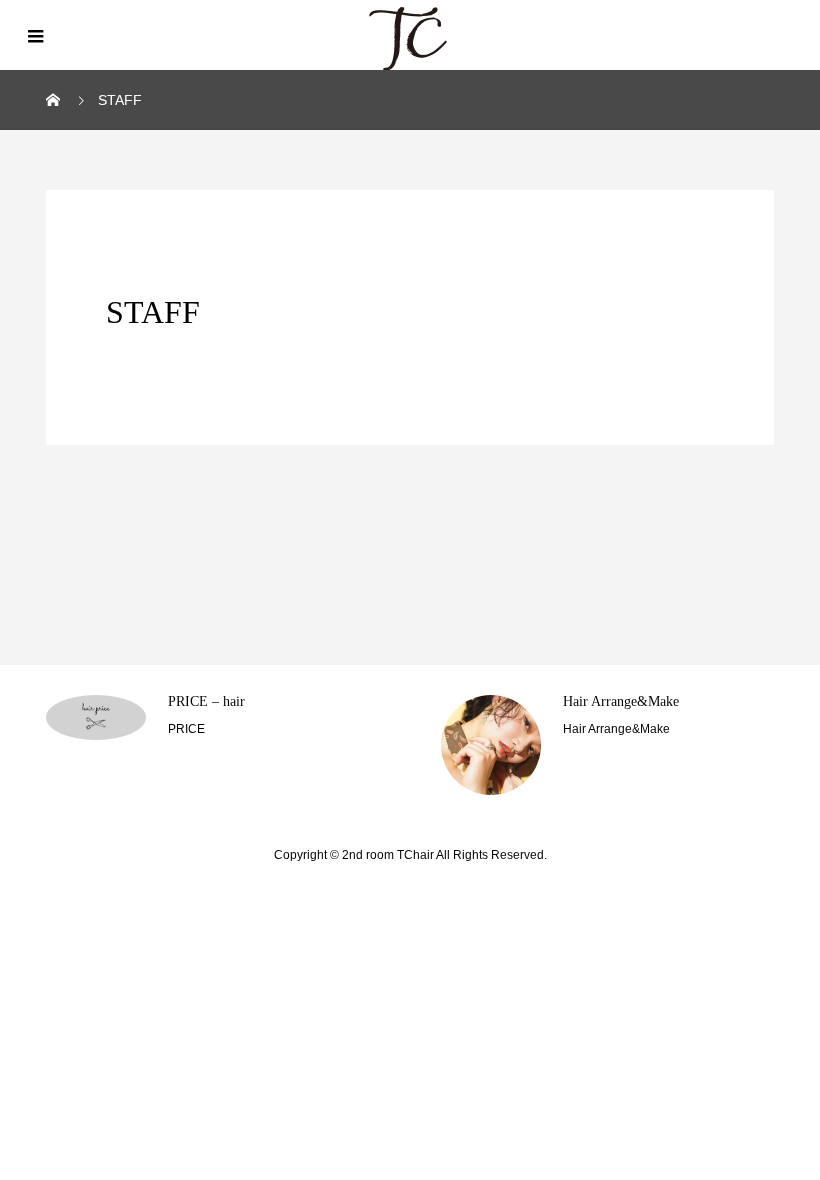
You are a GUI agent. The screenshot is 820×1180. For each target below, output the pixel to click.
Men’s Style (596, 701)
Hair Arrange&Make (226, 701)
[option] (213, 745)
